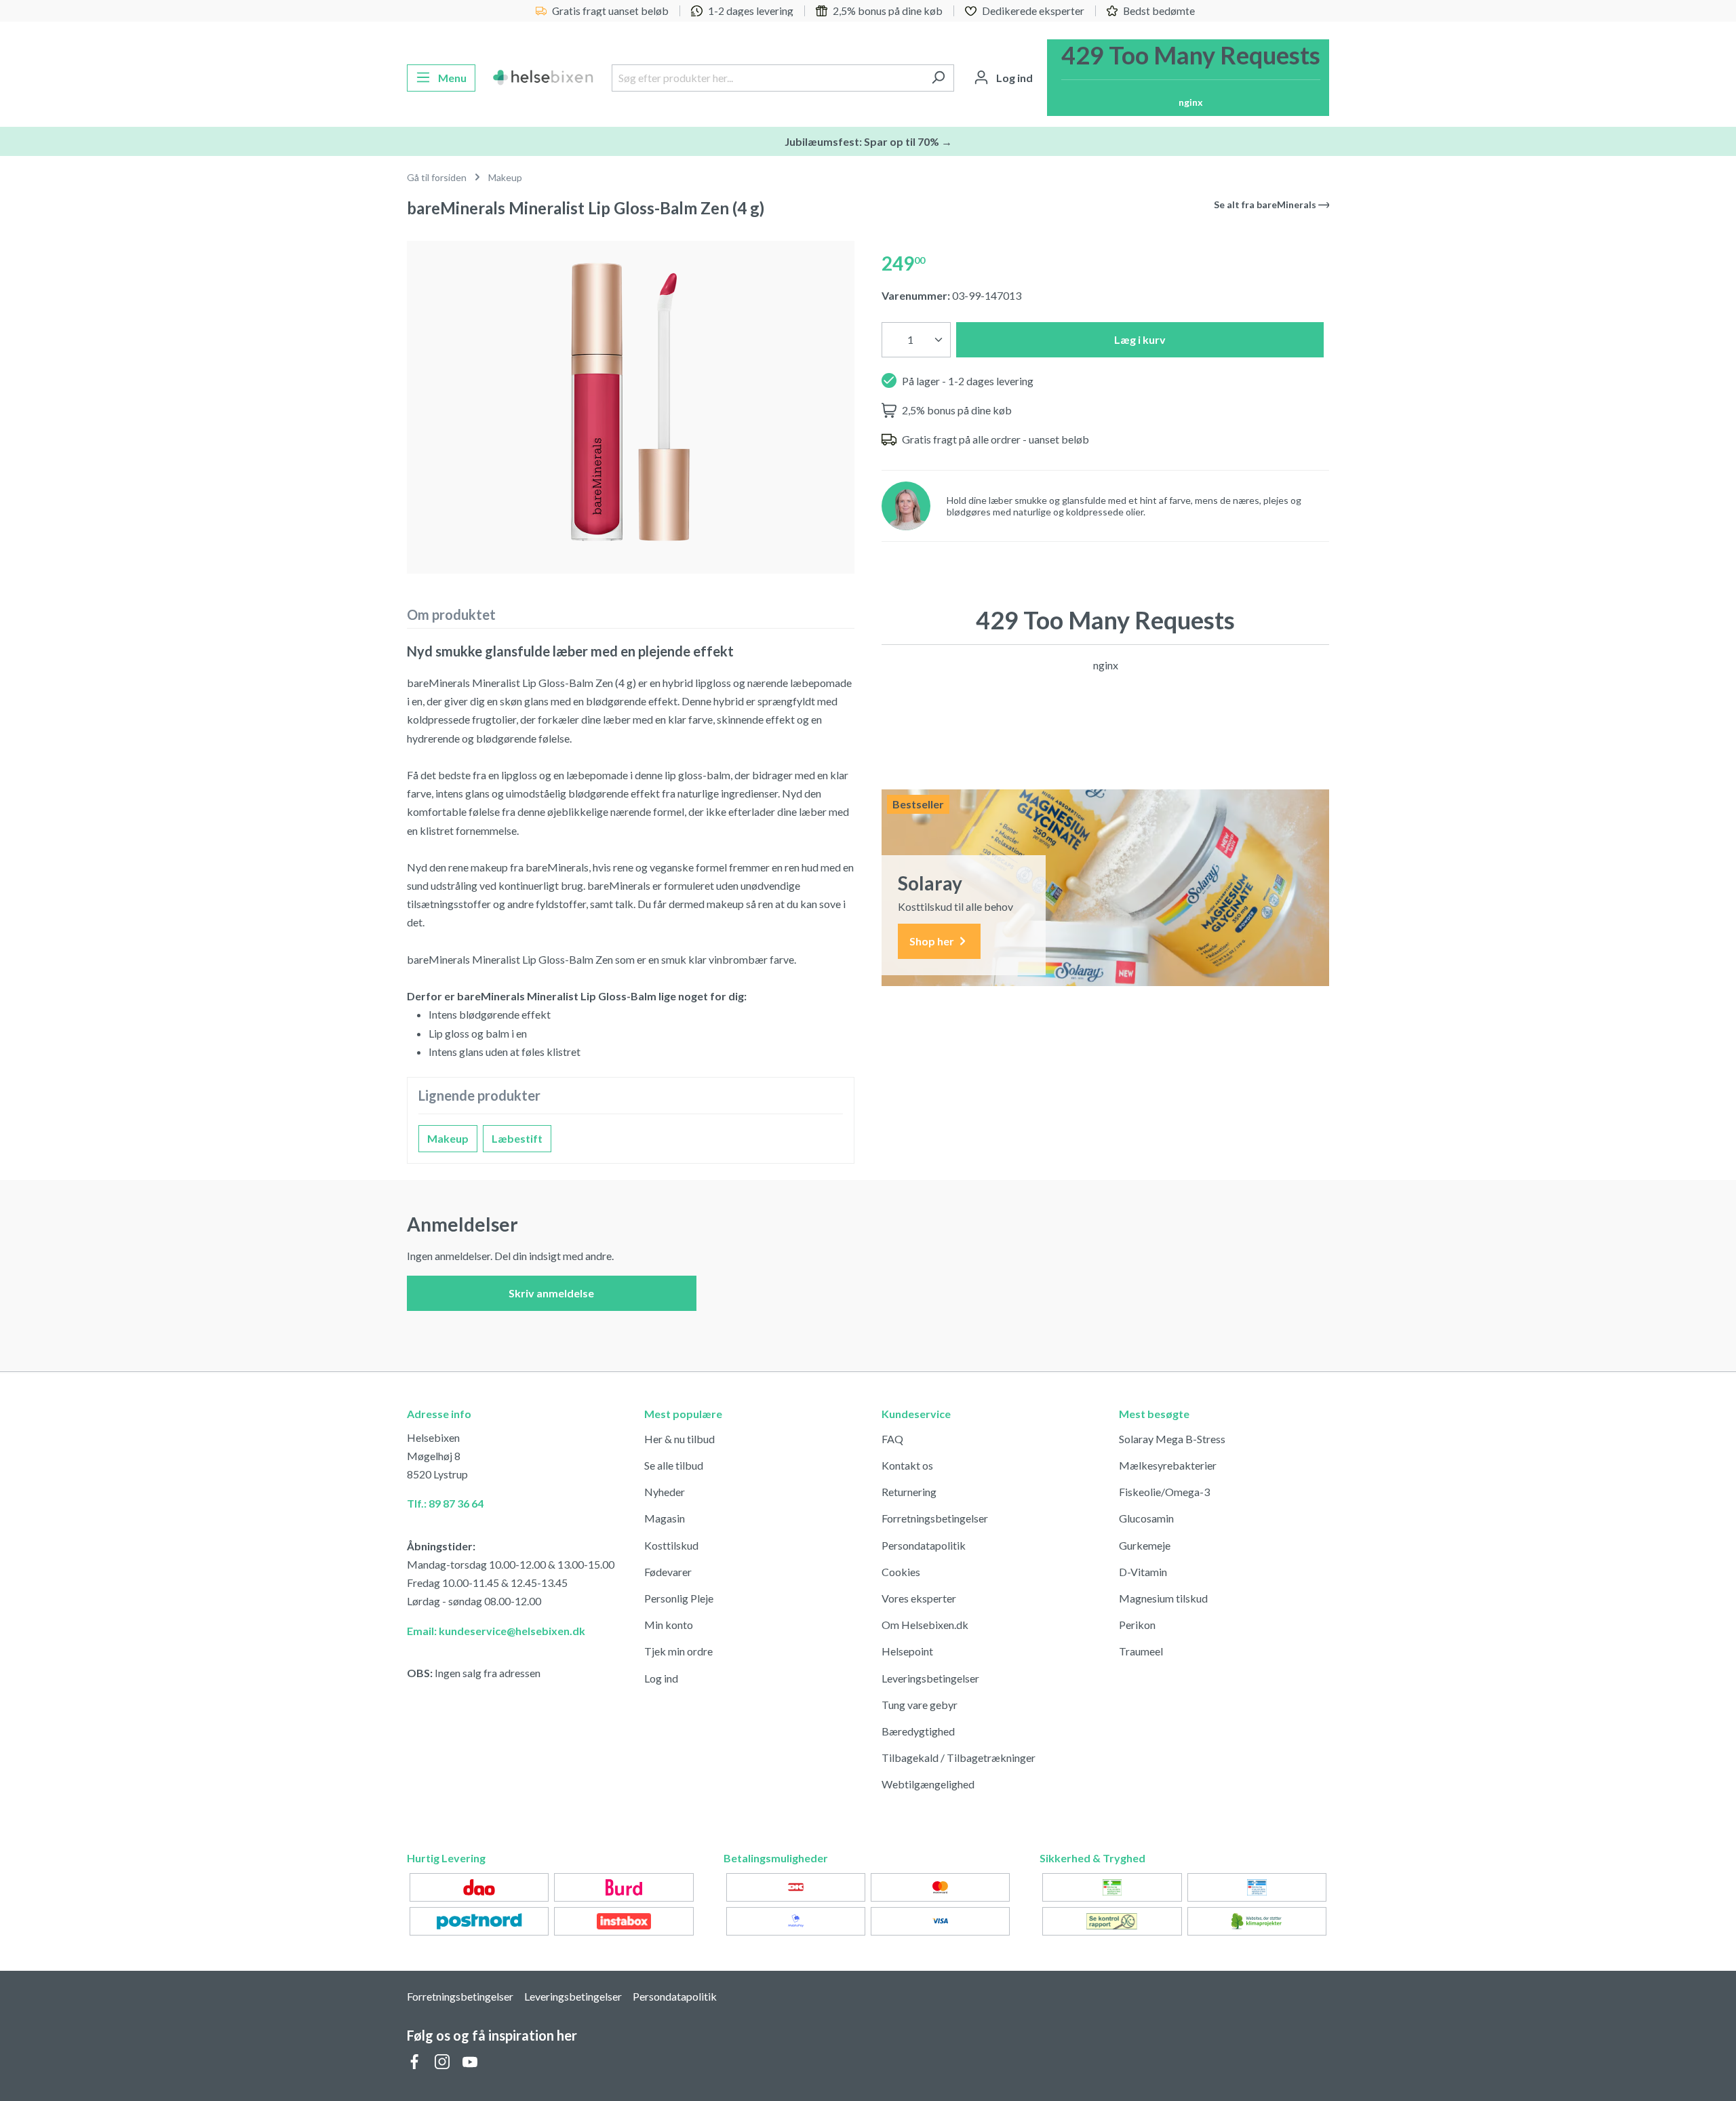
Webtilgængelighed (928, 1784)
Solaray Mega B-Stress (1172, 1439)
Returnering (909, 1492)
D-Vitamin (1143, 1572)
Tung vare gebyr (920, 1705)
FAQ (892, 1439)
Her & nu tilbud (679, 1439)
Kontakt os (907, 1465)
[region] (631, 402)
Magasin (665, 1518)
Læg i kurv (1140, 339)
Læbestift (517, 1138)
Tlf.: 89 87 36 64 (445, 1503)
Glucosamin (1146, 1518)
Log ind (661, 1678)
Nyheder (665, 1492)
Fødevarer (668, 1572)
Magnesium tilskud (1163, 1598)
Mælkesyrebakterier (1168, 1465)
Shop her (933, 941)
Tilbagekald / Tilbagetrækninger (959, 1758)
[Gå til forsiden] (544, 78)
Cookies (901, 1572)
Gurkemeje (1145, 1545)
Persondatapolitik (924, 1545)
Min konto (669, 1625)
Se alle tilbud (674, 1465)
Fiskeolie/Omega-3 (1164, 1492)
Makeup (448, 1138)
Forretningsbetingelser (935, 1518)
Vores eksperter (919, 1598)
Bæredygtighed (918, 1731)
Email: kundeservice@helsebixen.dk (496, 1631)
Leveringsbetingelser (930, 1678)
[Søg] (938, 78)
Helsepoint (907, 1651)
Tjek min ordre (678, 1651)
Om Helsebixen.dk (925, 1625)
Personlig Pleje (679, 1598)
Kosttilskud (671, 1545)
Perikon (1137, 1625)
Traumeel (1141, 1651)
